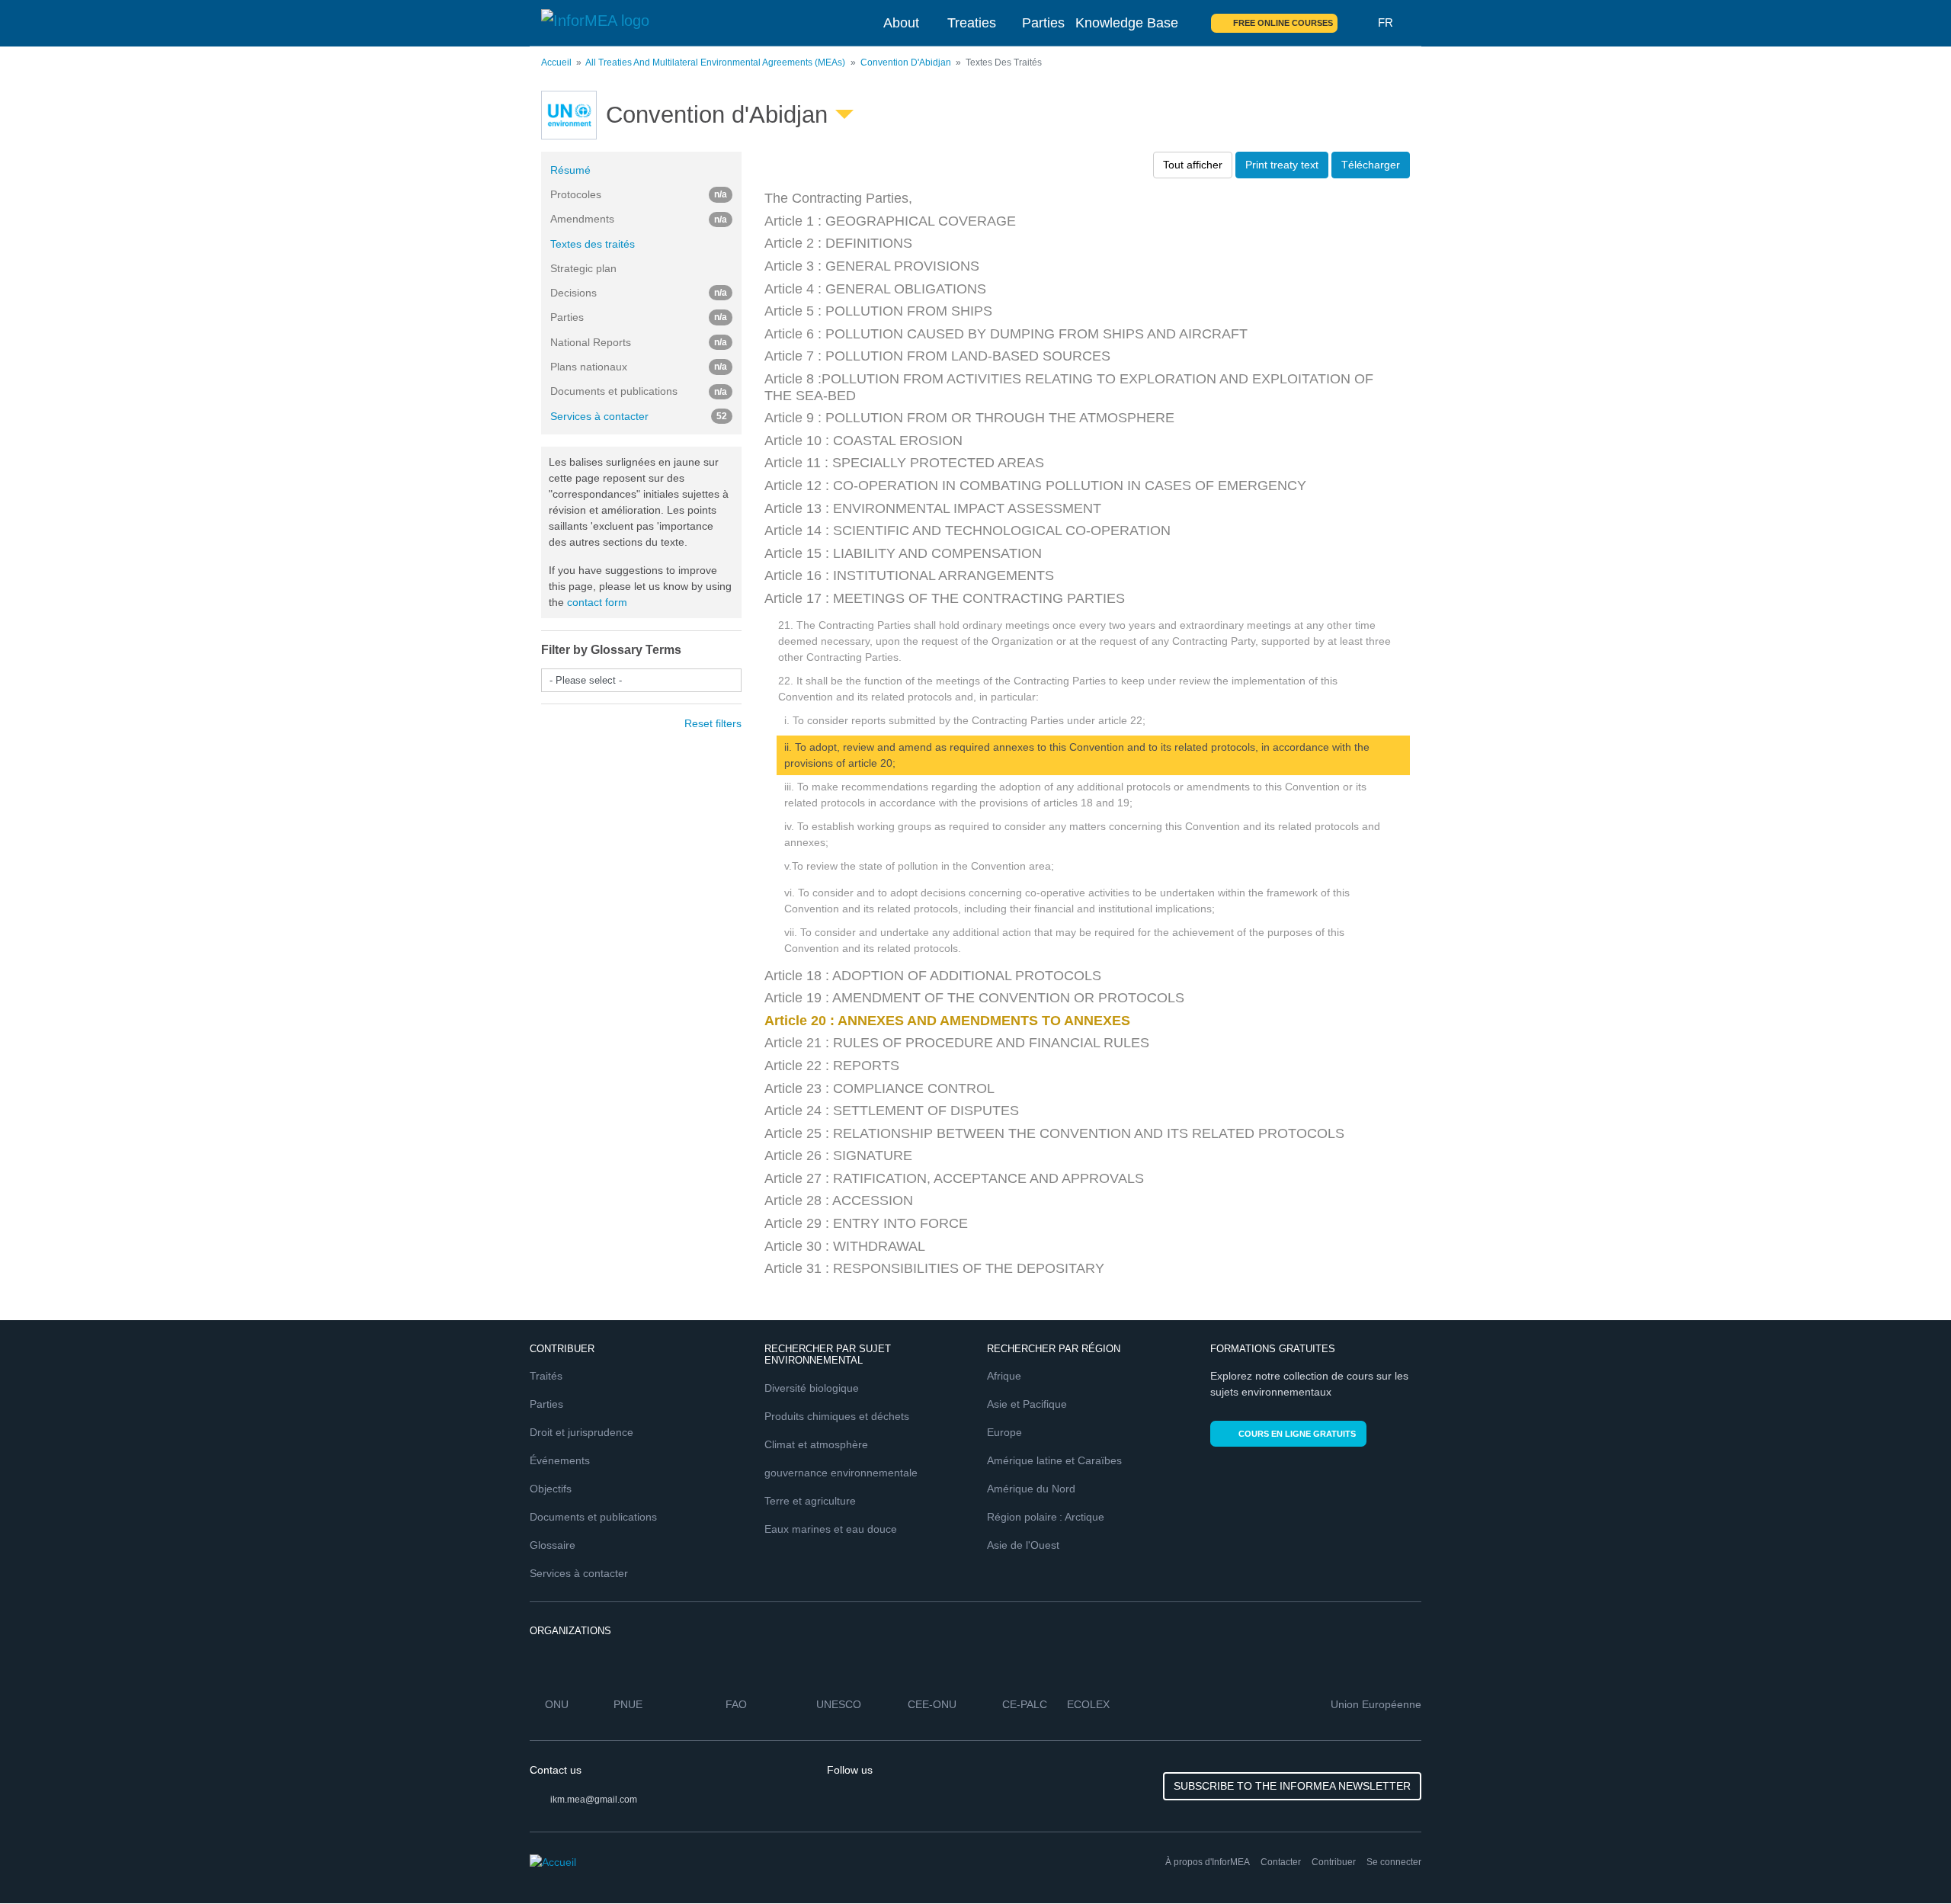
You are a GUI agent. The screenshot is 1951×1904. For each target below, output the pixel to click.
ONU (557, 1704)
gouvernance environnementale (841, 1473)
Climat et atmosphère (816, 1444)
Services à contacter (639, 416)
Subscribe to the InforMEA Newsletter (1292, 1786)
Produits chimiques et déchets (837, 1416)
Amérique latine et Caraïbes (1054, 1460)
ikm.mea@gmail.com (594, 1800)
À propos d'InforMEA (1208, 1862)
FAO (736, 1704)
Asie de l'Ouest (1023, 1545)
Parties (1043, 23)
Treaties (972, 23)
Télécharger (1371, 165)
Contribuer (1334, 1862)
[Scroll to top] (1907, 1860)
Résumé (570, 170)
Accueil (556, 63)
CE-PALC (1025, 1704)
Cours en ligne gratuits (1297, 1434)
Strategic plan (583, 268)
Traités (546, 1376)
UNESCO (839, 1704)
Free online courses (1283, 23)
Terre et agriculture (810, 1501)
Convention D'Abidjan (906, 63)
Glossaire (553, 1545)
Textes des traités (593, 244)
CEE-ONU (932, 1704)
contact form (597, 602)
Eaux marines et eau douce (831, 1529)
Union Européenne (1376, 1704)
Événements (560, 1460)
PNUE (628, 1704)
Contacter (1281, 1862)
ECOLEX (1088, 1704)
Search (1358, 23)
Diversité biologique (812, 1388)
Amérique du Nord (1031, 1489)
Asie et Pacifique (1027, 1404)
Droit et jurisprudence (581, 1432)
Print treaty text (1282, 165)
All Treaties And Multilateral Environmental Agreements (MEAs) (715, 63)
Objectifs (551, 1489)
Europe (1004, 1432)
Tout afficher (1193, 165)
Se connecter (1394, 1862)
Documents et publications (593, 1517)
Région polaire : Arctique (1046, 1517)
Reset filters (713, 723)
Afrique (1004, 1376)
